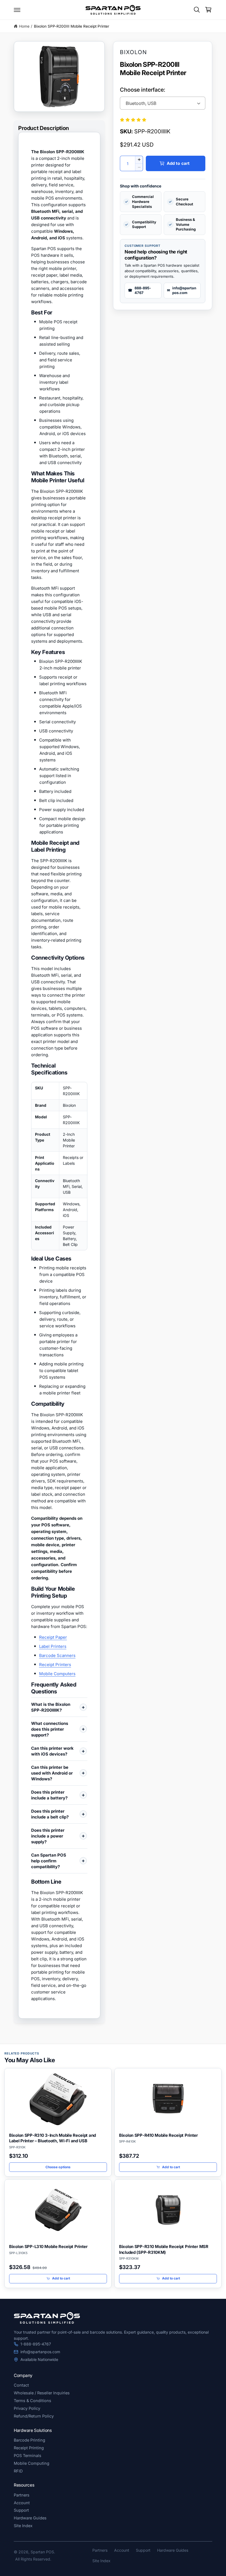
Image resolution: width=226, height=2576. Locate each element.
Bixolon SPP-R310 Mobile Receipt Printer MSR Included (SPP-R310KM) (164, 2249)
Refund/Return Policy (34, 2416)
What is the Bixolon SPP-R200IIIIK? (51, 1707)
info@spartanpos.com (40, 2352)
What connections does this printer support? (50, 1729)
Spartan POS (42, 2552)
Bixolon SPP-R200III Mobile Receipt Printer (72, 26)
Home (24, 26)
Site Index (23, 2526)
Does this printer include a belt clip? (50, 1814)
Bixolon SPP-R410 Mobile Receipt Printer (158, 2135)
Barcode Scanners (57, 1655)
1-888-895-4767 (36, 2344)
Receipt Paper (53, 1637)
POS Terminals (28, 2455)
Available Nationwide (39, 2359)
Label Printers (53, 1646)
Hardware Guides (30, 2518)
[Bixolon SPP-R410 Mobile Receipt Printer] (168, 2099)
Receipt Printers (55, 1665)
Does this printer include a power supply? (48, 1836)
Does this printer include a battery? (49, 1795)
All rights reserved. (33, 2559)
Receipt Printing (29, 2448)
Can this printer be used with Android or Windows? (52, 1773)
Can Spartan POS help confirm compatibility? (49, 1861)
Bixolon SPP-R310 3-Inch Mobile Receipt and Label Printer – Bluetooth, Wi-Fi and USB (53, 2138)
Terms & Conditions (33, 2401)
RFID (18, 2471)
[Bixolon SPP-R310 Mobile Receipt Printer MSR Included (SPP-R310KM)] (168, 2210)
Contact (21, 2385)
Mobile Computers (57, 1674)
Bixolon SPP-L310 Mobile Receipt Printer (48, 2247)
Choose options (58, 2167)
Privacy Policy (27, 2408)
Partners (22, 2495)
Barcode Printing (29, 2440)
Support (21, 2510)
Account (22, 2503)
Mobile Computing (32, 2463)
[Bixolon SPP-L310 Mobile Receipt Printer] (58, 2210)
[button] (17, 10)
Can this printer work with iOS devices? (52, 1751)
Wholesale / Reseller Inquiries (42, 2393)
